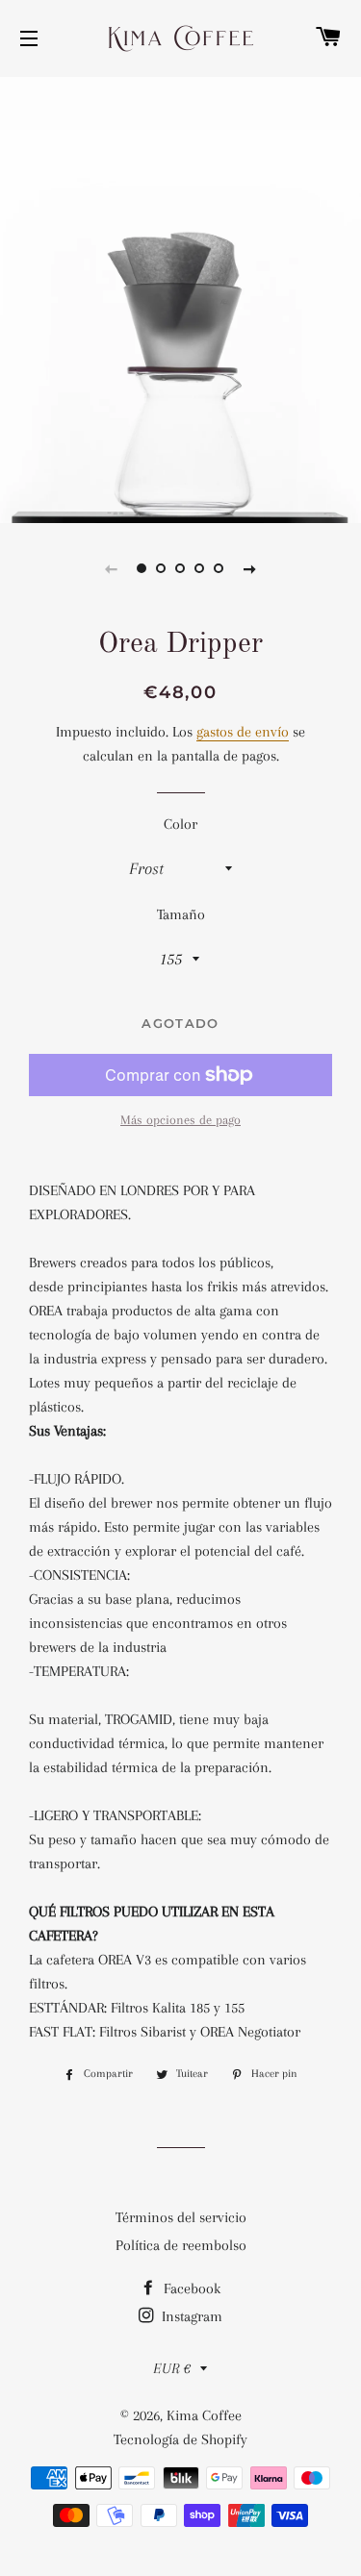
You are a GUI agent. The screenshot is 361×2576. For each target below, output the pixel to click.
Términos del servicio (181, 2217)
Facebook (190, 2288)
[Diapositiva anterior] (112, 568)
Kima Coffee (204, 2415)
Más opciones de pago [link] (180, 1120)
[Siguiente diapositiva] (250, 568)
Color (180, 824)
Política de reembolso (181, 2245)
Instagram (190, 2316)
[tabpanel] (180, 298)
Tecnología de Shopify (180, 2439)
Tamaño (181, 914)
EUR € (172, 2368)
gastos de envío (243, 732)
